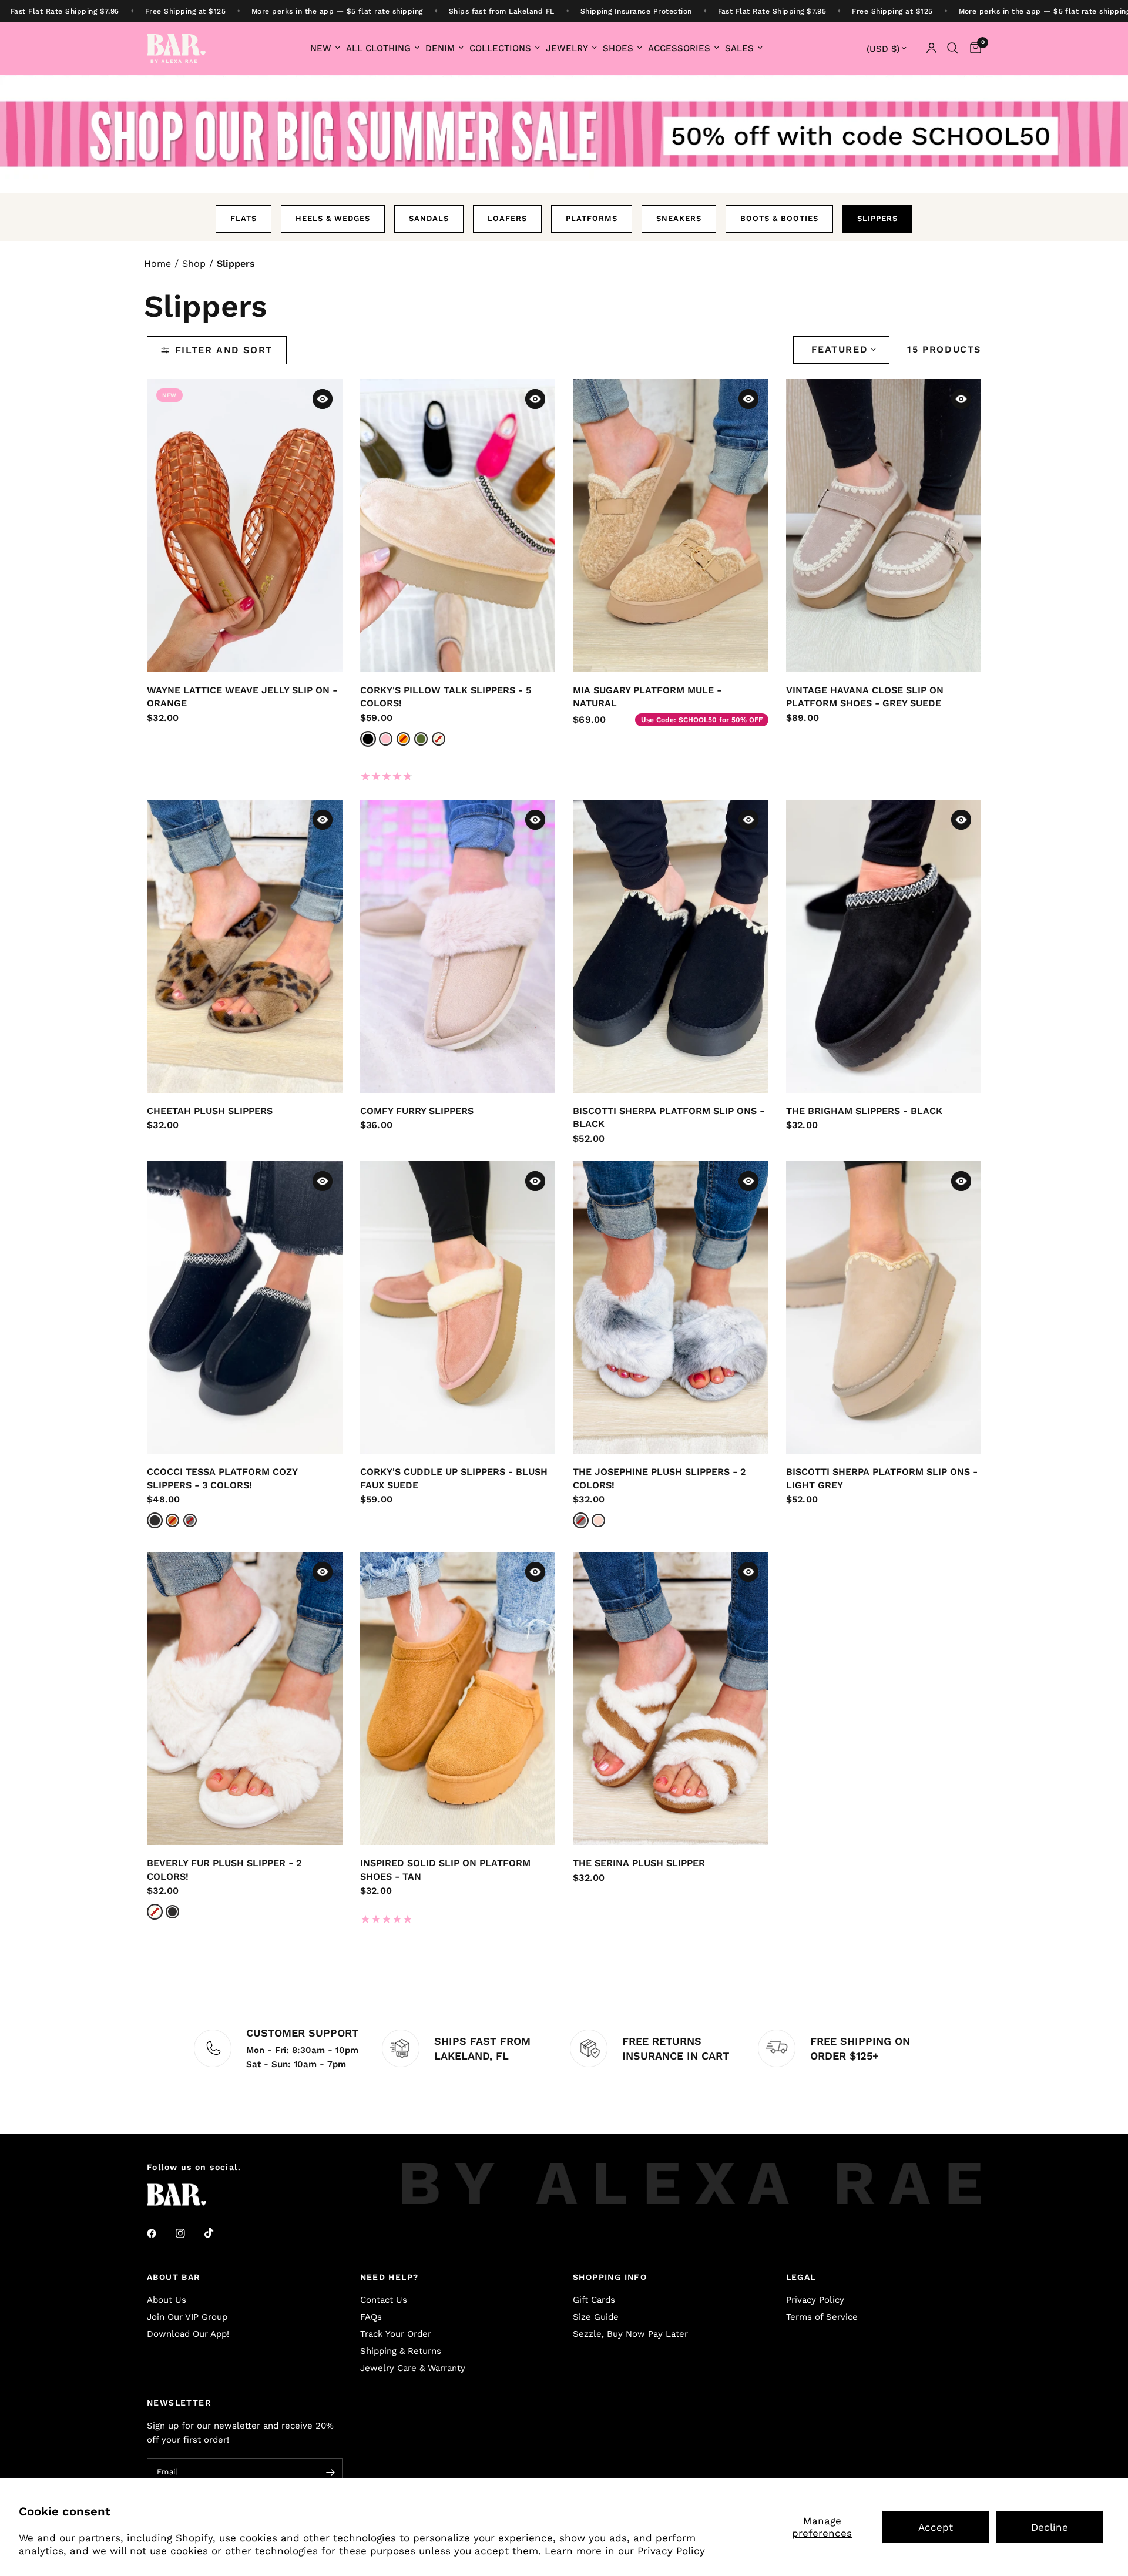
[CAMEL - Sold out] (172, 1520)
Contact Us (384, 2300)
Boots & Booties (779, 218)
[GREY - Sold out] (190, 1520)
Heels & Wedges (333, 218)
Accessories (679, 48)
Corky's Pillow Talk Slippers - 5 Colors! (446, 697)
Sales (739, 48)
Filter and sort (224, 350)
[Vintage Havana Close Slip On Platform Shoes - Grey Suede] (884, 526)
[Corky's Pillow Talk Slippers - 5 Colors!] (458, 526)
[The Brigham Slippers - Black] (884, 946)
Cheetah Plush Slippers (210, 1111)
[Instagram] (189, 2233)
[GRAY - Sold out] (581, 1521)
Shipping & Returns (401, 2351)
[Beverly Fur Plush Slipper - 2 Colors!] (245, 1698)
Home (157, 264)
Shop (194, 264)
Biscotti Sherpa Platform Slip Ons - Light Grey (882, 1478)
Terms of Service (822, 2317)
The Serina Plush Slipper (639, 1863)
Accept (936, 2527)
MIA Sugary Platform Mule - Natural (647, 697)
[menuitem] (325, 48)
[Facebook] (160, 2233)
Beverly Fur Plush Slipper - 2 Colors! (224, 1870)
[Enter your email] (331, 2473)
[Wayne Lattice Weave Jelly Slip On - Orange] (245, 526)
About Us (167, 2300)
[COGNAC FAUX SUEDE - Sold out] (403, 739)
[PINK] (598, 1520)
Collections (500, 48)
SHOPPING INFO (610, 2277)
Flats (244, 218)
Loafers (507, 218)
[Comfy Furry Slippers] (458, 946)
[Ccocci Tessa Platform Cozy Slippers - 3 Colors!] (245, 1308)
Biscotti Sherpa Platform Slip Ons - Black (669, 1118)
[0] (973, 48)
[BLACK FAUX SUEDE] (368, 739)
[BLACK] (155, 1521)
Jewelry (567, 48)
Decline (1050, 2527)
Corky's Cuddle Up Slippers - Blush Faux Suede (454, 1478)
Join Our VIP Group (187, 2317)
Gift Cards (594, 2300)
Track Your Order (396, 2334)
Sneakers (679, 218)
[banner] (564, 11)
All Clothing (378, 48)
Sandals (429, 218)
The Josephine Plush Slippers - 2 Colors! (659, 1478)
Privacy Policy (671, 2551)
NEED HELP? (390, 2277)
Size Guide (596, 2317)
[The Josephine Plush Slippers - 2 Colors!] (671, 1308)
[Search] (953, 48)
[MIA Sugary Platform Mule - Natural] (671, 526)
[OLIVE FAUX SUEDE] (421, 739)
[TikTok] (217, 2233)
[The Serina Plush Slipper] (671, 1698)
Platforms (592, 218)
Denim (440, 48)
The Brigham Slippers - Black (864, 1111)
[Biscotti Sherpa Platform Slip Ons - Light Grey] (884, 1308)
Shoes (618, 48)
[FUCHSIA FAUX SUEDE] (386, 739)
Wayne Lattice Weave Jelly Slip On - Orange (242, 697)
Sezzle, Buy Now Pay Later (630, 2334)
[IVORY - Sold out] (155, 1912)
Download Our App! (188, 2334)
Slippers (877, 218)
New (321, 48)
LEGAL (801, 2277)
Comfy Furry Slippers (417, 1111)
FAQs (371, 2317)
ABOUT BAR (174, 2277)
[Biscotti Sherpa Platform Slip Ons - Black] (671, 946)
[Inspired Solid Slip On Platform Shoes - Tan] (458, 1698)
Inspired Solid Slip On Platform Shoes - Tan (445, 1870)
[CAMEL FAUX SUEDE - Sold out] (439, 739)
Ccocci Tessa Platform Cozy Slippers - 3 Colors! (222, 1478)
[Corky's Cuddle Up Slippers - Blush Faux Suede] (458, 1308)
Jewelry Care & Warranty (413, 2368)
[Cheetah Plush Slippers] (245, 946)
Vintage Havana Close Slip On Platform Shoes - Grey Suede (865, 697)
